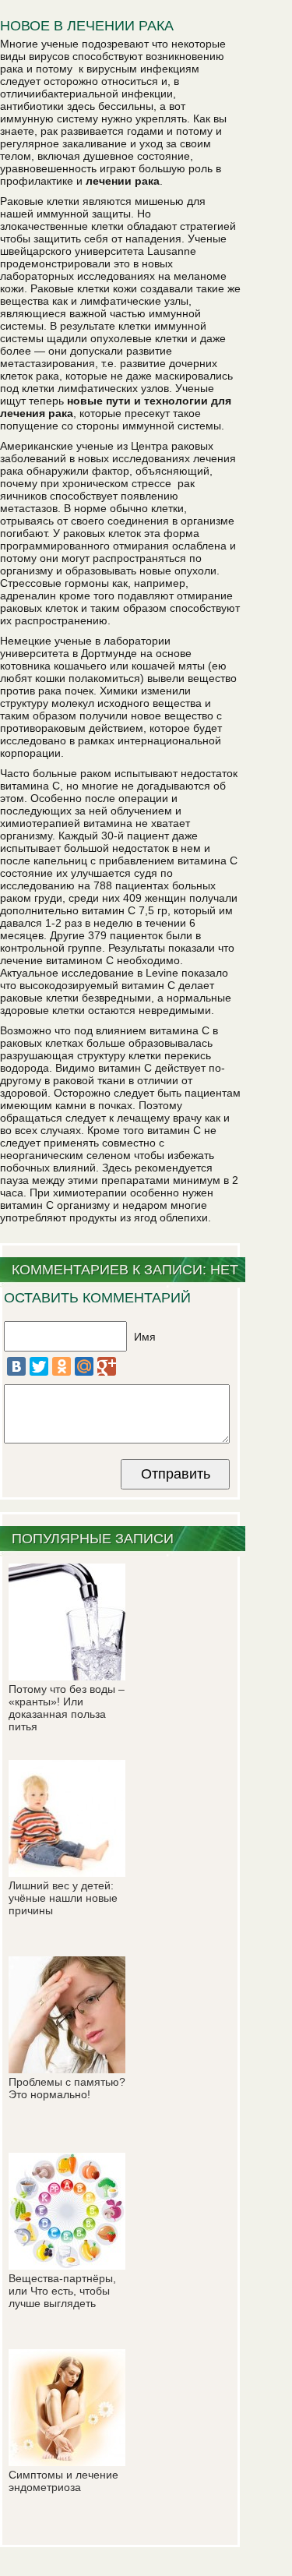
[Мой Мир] (84, 1366)
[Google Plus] (107, 1366)
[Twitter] (39, 1366)
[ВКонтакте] (16, 1366)
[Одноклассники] (62, 1366)
